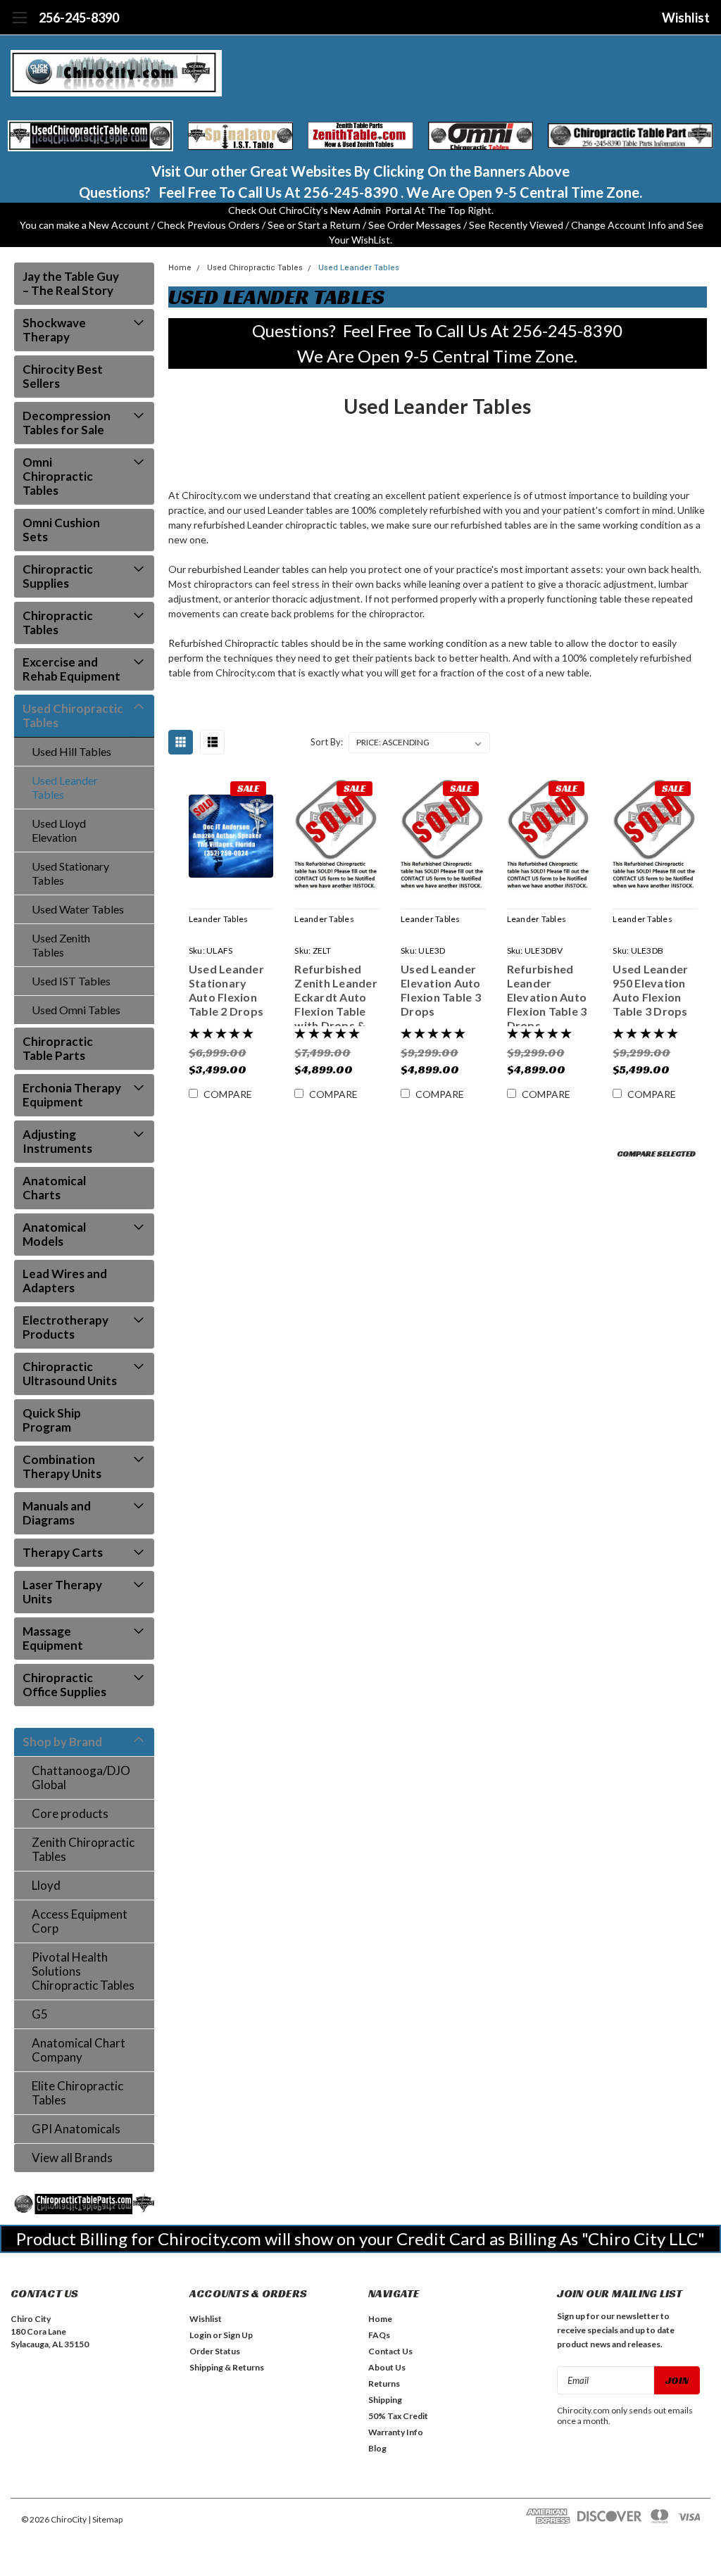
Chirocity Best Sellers (63, 376)
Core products (70, 1813)
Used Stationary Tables (70, 873)
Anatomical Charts (54, 1188)
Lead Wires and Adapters (65, 1281)
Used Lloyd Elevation (59, 830)
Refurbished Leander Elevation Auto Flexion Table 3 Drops (547, 994)
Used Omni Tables (76, 1010)
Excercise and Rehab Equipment (71, 669)
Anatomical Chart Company (79, 2050)
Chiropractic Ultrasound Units (70, 1374)
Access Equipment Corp (80, 1921)
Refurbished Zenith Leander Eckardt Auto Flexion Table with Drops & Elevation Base (336, 994)
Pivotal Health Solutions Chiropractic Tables (83, 1971)
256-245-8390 (79, 18)
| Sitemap (105, 2519)
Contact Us (390, 2351)
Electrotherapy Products (65, 1327)
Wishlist (686, 18)
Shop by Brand (62, 1742)
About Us (387, 2367)
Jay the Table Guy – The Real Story (71, 283)
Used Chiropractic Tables (73, 715)
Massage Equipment (53, 1638)
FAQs (379, 2335)
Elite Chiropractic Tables (77, 2093)
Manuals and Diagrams (57, 1513)
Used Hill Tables (71, 751)
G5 (40, 2014)
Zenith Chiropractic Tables (83, 1849)
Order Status (215, 2351)
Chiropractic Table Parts (58, 1048)
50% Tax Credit (398, 2416)
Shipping (385, 2400)
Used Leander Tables (65, 787)
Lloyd (46, 1885)
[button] (90, 136)
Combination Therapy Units (62, 1466)
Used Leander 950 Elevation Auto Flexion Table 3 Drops (650, 990)
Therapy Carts (63, 1552)
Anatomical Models (54, 1234)
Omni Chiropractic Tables (58, 476)
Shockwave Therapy (54, 330)
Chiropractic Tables (58, 623)
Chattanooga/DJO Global (81, 1778)
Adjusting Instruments (57, 1141)
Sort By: (327, 742)
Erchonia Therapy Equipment (72, 1095)
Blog (377, 2448)
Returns (384, 2384)
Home (180, 268)
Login (200, 2335)
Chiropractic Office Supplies (64, 1685)
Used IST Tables (71, 981)
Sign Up (238, 2335)
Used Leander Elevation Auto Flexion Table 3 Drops (441, 990)
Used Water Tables (78, 909)
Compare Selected (656, 1153)
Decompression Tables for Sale (67, 423)
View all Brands (72, 2158)
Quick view (231, 839)
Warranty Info (396, 2432)
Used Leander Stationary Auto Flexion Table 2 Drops (226, 990)
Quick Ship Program (52, 1420)
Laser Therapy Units (62, 1592)
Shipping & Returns (227, 2367)
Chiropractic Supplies (58, 576)
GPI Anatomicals (76, 2129)
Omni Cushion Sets (61, 530)
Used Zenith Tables (61, 945)
